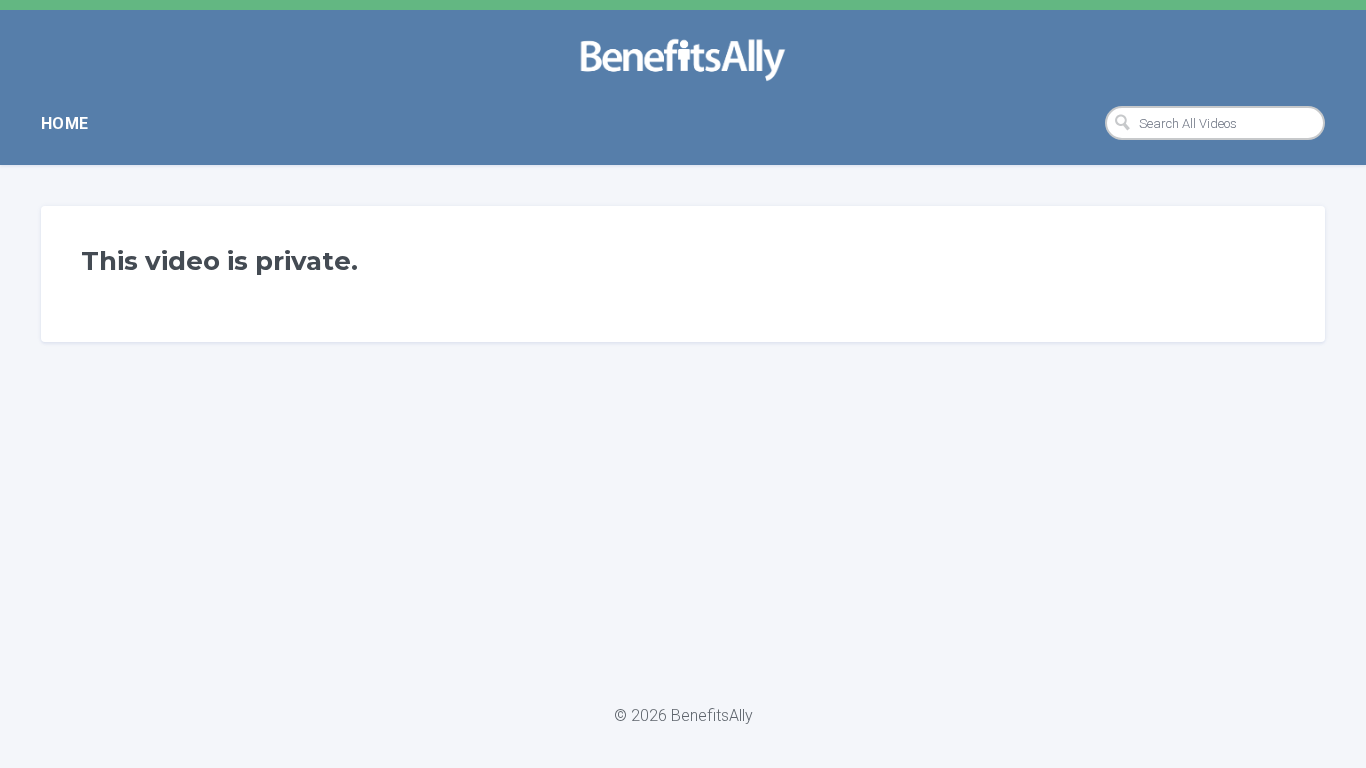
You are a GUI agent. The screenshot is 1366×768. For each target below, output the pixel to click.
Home (65, 123)
